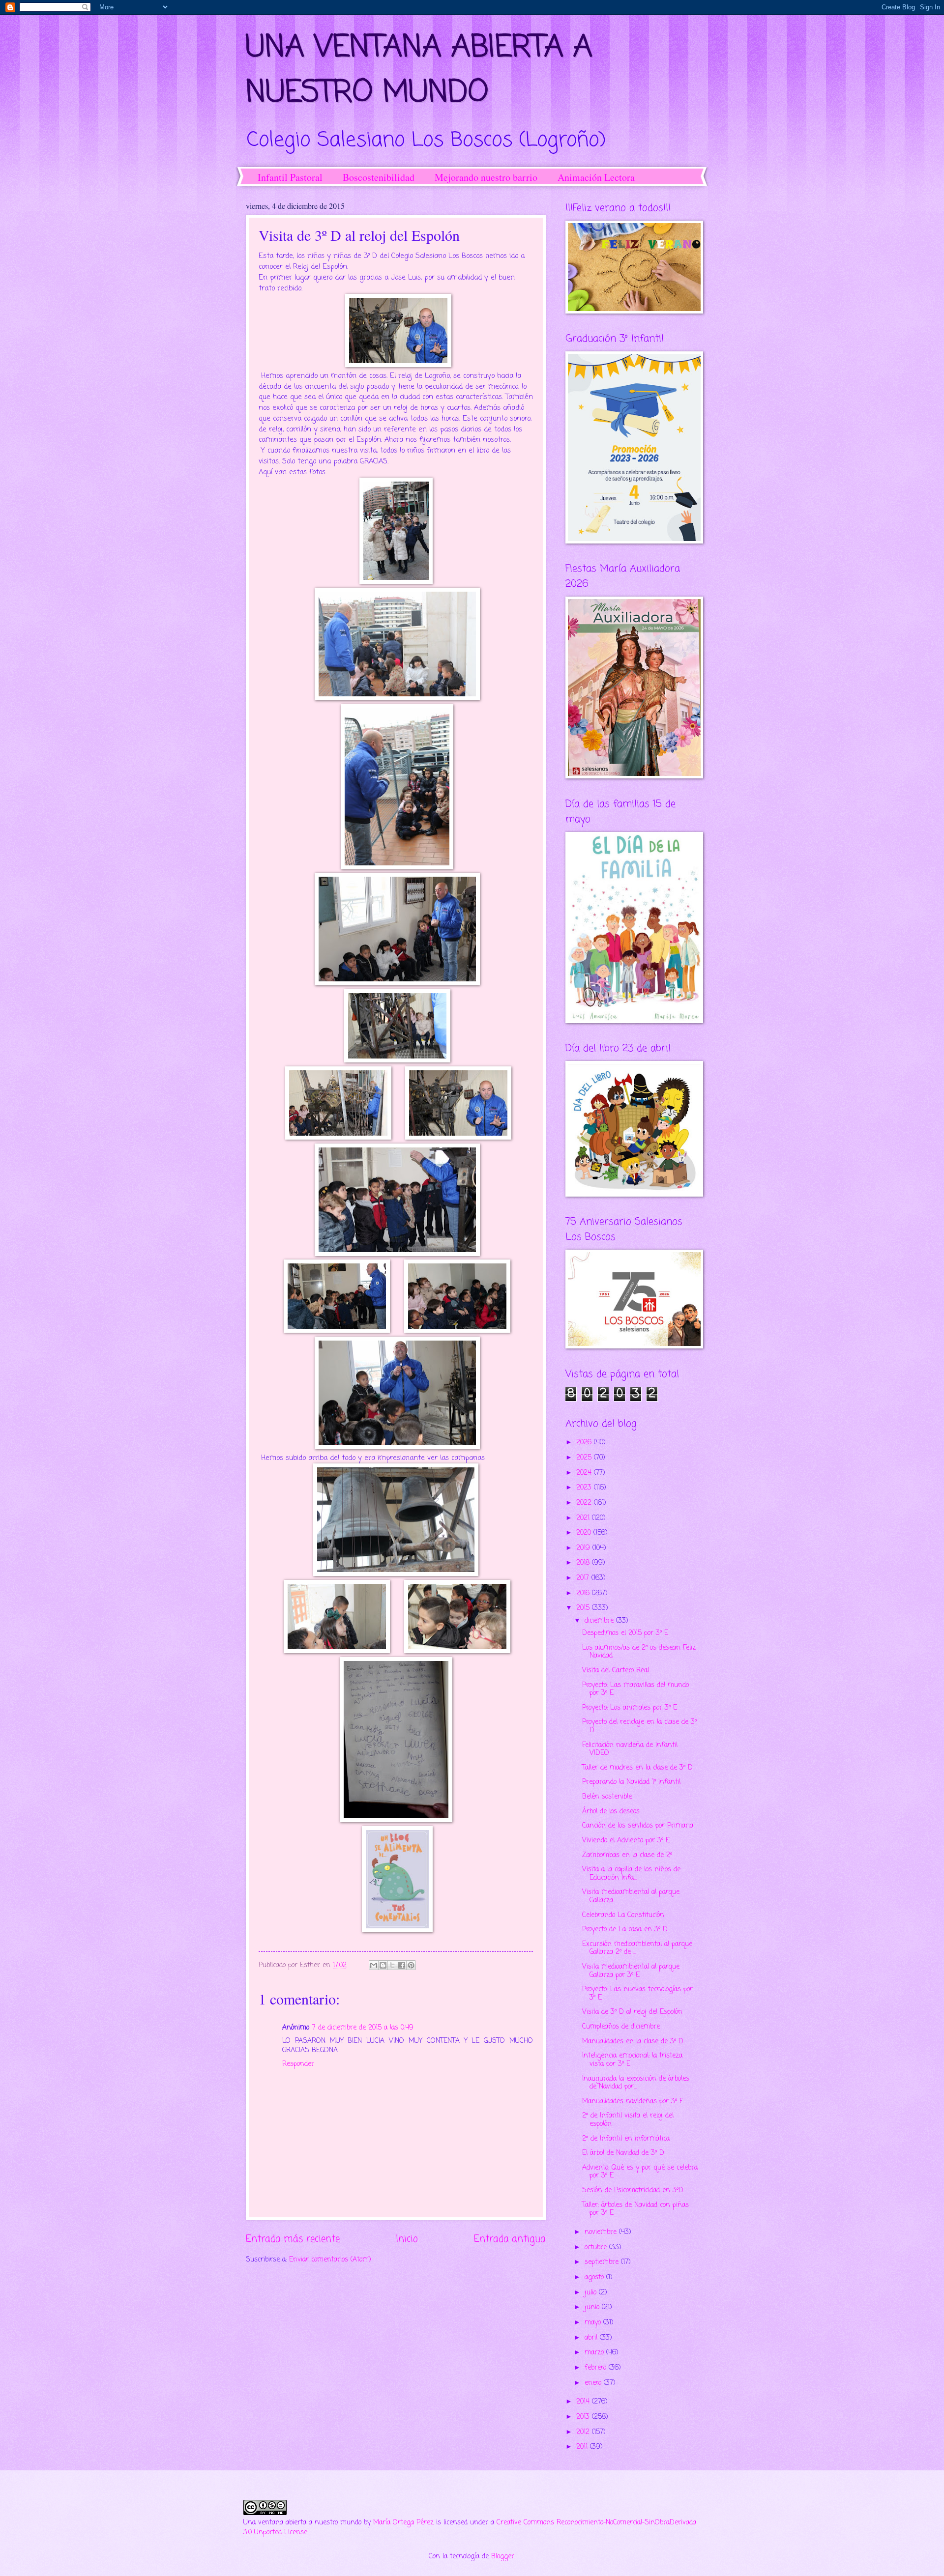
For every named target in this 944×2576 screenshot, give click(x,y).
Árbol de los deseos (611, 1812)
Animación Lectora (596, 177)
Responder (298, 2064)
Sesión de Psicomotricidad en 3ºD (633, 2190)
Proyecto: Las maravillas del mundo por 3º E (635, 1689)
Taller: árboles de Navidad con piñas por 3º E (635, 2209)
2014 (584, 2402)
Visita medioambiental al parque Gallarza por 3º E (631, 1971)
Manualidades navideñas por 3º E (633, 2102)
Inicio (407, 2239)
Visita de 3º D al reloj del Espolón (632, 2012)
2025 (585, 1458)
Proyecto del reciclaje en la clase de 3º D (639, 1726)
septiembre (603, 2262)
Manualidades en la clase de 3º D (633, 2042)
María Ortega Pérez (403, 2523)
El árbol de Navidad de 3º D (623, 2153)
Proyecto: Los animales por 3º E (630, 1708)
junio (593, 2307)
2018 (584, 1563)
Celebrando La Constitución (623, 1915)
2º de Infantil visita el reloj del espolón (628, 2120)
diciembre (600, 1621)
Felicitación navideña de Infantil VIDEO (630, 1749)
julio (592, 2293)
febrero (597, 2368)
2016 (584, 1593)
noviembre (602, 2232)
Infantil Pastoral (290, 177)
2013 (584, 2417)
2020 (585, 1533)
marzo (595, 2353)
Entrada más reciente (293, 2239)
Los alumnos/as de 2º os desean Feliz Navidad (639, 1652)
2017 (584, 1578)
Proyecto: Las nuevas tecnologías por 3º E (637, 1994)
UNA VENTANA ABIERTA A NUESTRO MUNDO (419, 71)
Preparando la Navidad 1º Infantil (631, 1782)
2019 (584, 1548)
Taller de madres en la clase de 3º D (637, 1768)
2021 (584, 1518)
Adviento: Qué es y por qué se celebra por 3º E (640, 2172)
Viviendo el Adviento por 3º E (626, 1841)
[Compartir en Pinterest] (411, 1965)
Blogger (503, 2557)
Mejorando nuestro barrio (486, 177)
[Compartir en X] (392, 1965)
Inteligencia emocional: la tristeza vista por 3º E (632, 2060)
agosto (595, 2277)
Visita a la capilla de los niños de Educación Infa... (631, 1874)
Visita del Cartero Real (616, 1671)
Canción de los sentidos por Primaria (638, 1826)
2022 (585, 1503)
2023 (585, 1488)
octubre (597, 2247)
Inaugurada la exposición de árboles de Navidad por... (636, 2083)
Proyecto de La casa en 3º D (625, 1930)
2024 (585, 1473)
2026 (585, 1443)
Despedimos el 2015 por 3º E (625, 1633)
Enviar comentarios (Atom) (330, 2260)
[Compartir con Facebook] (402, 1965)
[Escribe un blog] (383, 1965)
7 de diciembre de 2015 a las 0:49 (363, 2028)
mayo (594, 2323)
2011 (583, 2447)
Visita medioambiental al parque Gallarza (631, 1896)
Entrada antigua (510, 2239)
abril (592, 2338)
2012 (584, 2432)
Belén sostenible (607, 1797)
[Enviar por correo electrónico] (374, 1965)
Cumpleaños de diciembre (621, 2027)
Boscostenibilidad (379, 177)
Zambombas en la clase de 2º (627, 1855)
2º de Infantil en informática (626, 2139)
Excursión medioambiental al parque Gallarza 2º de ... (637, 1948)
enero (594, 2383)
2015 (584, 1608)
